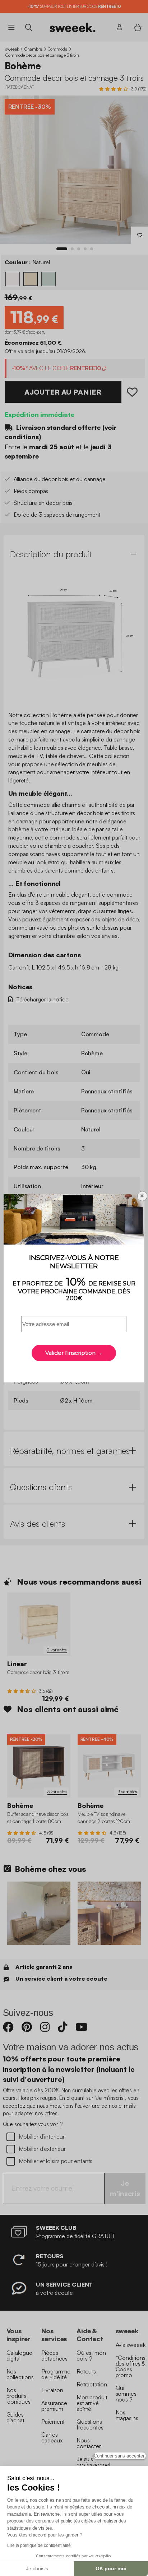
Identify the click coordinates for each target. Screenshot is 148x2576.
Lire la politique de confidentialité (39, 2545)
